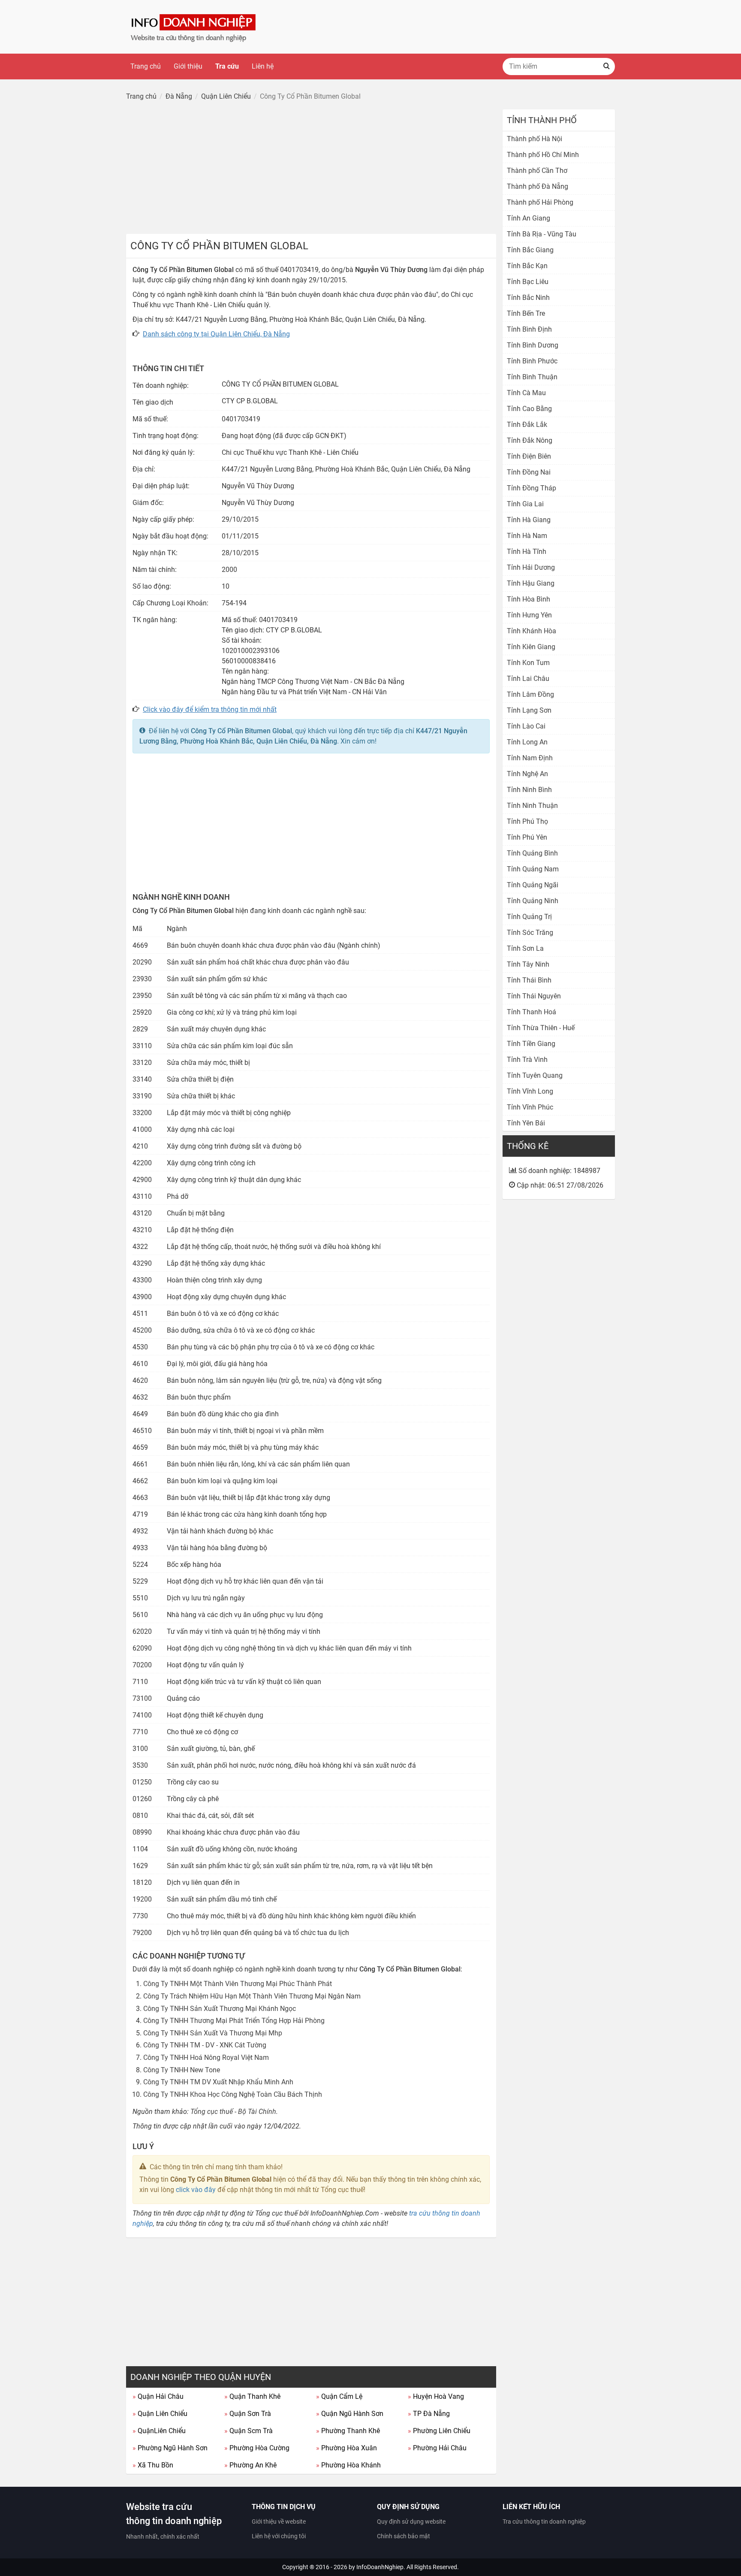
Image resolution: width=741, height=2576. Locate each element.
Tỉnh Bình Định (529, 329)
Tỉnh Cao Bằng (529, 409)
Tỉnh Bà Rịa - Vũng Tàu (542, 234)
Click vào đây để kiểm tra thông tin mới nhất (210, 709)
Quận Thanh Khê (252, 2396)
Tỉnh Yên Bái (526, 1123)
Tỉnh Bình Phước (532, 361)
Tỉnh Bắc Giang (530, 250)
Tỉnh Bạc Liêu (528, 282)
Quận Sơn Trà (248, 2414)
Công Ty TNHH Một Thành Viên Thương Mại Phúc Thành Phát (238, 1984)
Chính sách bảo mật (404, 2536)
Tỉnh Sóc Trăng (530, 933)
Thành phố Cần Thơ (537, 171)
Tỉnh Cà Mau (526, 393)
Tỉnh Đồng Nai (529, 472)
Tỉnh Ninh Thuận (532, 806)
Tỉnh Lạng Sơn (529, 710)
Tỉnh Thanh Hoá (532, 1012)
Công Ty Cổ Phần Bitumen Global (241, 731)
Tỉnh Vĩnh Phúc (530, 1107)
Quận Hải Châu (158, 2396)
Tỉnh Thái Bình (529, 980)
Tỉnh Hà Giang (529, 520)
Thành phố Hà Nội (535, 139)
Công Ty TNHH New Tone (182, 2070)
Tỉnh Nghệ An (527, 774)
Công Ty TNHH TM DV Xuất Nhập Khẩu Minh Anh (218, 2082)
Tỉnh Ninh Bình (529, 790)
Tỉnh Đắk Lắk (527, 425)
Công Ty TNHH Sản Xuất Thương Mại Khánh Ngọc (220, 2009)
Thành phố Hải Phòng (540, 202)
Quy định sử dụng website (411, 2522)
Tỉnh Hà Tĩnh (527, 552)
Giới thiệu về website (279, 2522)
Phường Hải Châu (437, 2448)
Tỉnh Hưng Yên (529, 615)
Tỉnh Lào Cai (526, 726)
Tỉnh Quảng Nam (533, 869)
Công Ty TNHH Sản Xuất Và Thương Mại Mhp (213, 2033)
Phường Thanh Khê (348, 2431)
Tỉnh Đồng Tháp (532, 488)
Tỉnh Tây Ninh (528, 964)
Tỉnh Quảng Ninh (533, 901)
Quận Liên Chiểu (160, 2414)
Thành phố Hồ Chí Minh (543, 155)
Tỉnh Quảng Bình (532, 853)
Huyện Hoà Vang (436, 2396)
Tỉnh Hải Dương (531, 567)
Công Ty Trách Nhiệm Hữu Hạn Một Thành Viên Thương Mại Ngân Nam (252, 1996)
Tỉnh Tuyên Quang (535, 1075)
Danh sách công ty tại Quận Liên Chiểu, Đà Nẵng (216, 334)
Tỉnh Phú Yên (527, 837)
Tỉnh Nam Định (530, 758)
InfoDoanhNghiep (380, 2567)
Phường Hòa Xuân (346, 2448)
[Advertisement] (311, 169)
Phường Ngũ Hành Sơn (170, 2448)
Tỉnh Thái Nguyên (534, 996)
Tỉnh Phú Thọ (527, 821)
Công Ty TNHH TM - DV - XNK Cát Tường (205, 2045)
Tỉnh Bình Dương (533, 345)
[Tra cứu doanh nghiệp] (194, 26)
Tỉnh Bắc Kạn (527, 266)
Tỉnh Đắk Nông (530, 440)
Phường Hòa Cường (257, 2448)
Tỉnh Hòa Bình (529, 599)
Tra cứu (227, 66)
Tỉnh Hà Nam (527, 536)
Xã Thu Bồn (153, 2465)
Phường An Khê (250, 2465)
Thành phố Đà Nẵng (538, 186)
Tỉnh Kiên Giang (531, 647)
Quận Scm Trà (249, 2431)
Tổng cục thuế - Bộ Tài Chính (233, 2112)
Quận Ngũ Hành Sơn (350, 2414)
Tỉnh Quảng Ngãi (533, 885)
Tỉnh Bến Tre (526, 313)
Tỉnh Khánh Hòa (532, 631)
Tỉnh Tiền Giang (531, 1044)
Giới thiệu (188, 66)
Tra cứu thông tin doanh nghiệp (544, 2522)
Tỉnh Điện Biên (529, 456)
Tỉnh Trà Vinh (527, 1060)
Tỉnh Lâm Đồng (530, 694)
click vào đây (196, 2190)
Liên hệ (263, 66)
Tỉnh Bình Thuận (532, 377)
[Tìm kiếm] (606, 67)
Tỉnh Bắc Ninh (528, 298)
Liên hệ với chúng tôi (279, 2536)
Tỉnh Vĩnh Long (530, 1091)
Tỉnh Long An (527, 742)
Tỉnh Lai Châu (528, 679)
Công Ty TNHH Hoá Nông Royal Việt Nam (206, 2057)
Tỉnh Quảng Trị (529, 917)
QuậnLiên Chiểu (159, 2431)
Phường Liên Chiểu (439, 2431)
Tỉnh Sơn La (525, 948)
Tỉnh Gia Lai (525, 504)
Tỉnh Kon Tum (528, 663)
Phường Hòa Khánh (348, 2465)
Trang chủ (146, 66)
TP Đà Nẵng (429, 2414)
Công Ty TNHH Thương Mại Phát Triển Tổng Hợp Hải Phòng (234, 2021)
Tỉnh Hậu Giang (531, 583)
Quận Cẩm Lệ (339, 2396)
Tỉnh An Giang (529, 218)
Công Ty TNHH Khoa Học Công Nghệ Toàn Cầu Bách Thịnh (233, 2094)
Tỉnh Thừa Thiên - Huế (541, 1028)
